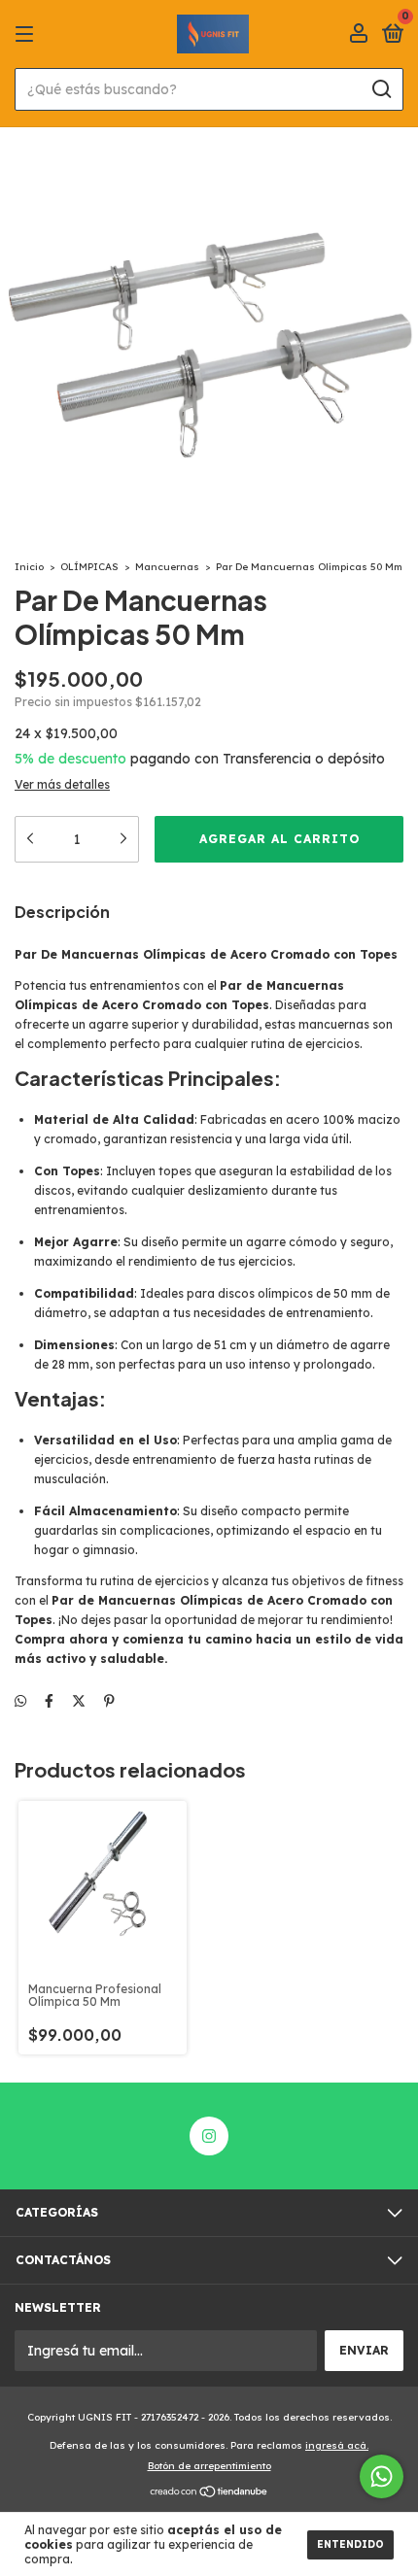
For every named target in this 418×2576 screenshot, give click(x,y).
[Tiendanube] (209, 2493)
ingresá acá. (337, 2445)
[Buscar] (381, 89)
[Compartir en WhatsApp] (20, 1701)
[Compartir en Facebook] (49, 1701)
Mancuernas (167, 567)
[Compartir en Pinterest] (109, 1701)
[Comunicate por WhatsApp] (382, 2476)
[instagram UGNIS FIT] (209, 2136)
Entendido (350, 2544)
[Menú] (28, 34)
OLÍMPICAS (89, 567)
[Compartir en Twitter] (79, 1701)
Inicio (29, 567)
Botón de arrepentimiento (209, 2466)
